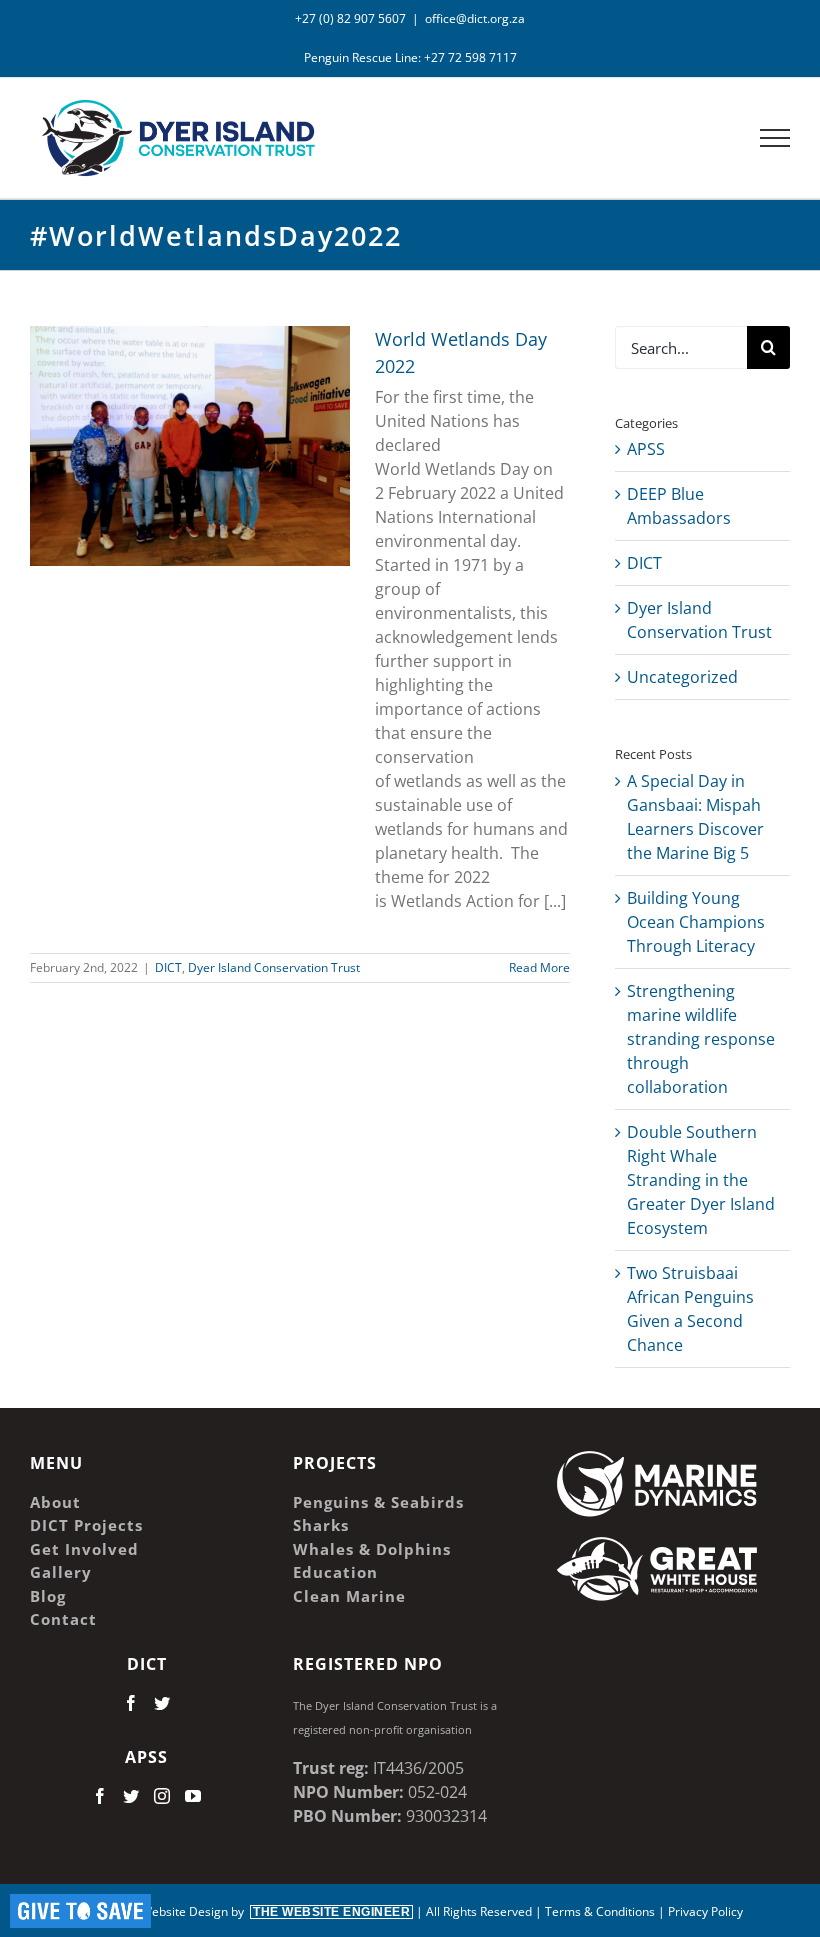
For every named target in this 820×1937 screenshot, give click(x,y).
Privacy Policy (705, 1911)
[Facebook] (131, 1703)
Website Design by (275, 1911)
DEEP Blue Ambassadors (679, 506)
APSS (646, 449)
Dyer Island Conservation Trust (274, 967)
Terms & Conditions (600, 1911)
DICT (168, 967)
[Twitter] (162, 1703)
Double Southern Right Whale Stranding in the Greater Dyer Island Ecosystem (701, 1180)
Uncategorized (682, 677)
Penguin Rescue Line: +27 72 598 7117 (410, 57)
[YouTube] (193, 1796)
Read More (539, 967)
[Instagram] (162, 1796)
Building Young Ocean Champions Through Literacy (696, 922)
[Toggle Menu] (775, 138)
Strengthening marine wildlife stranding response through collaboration (701, 1039)
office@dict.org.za (475, 18)
